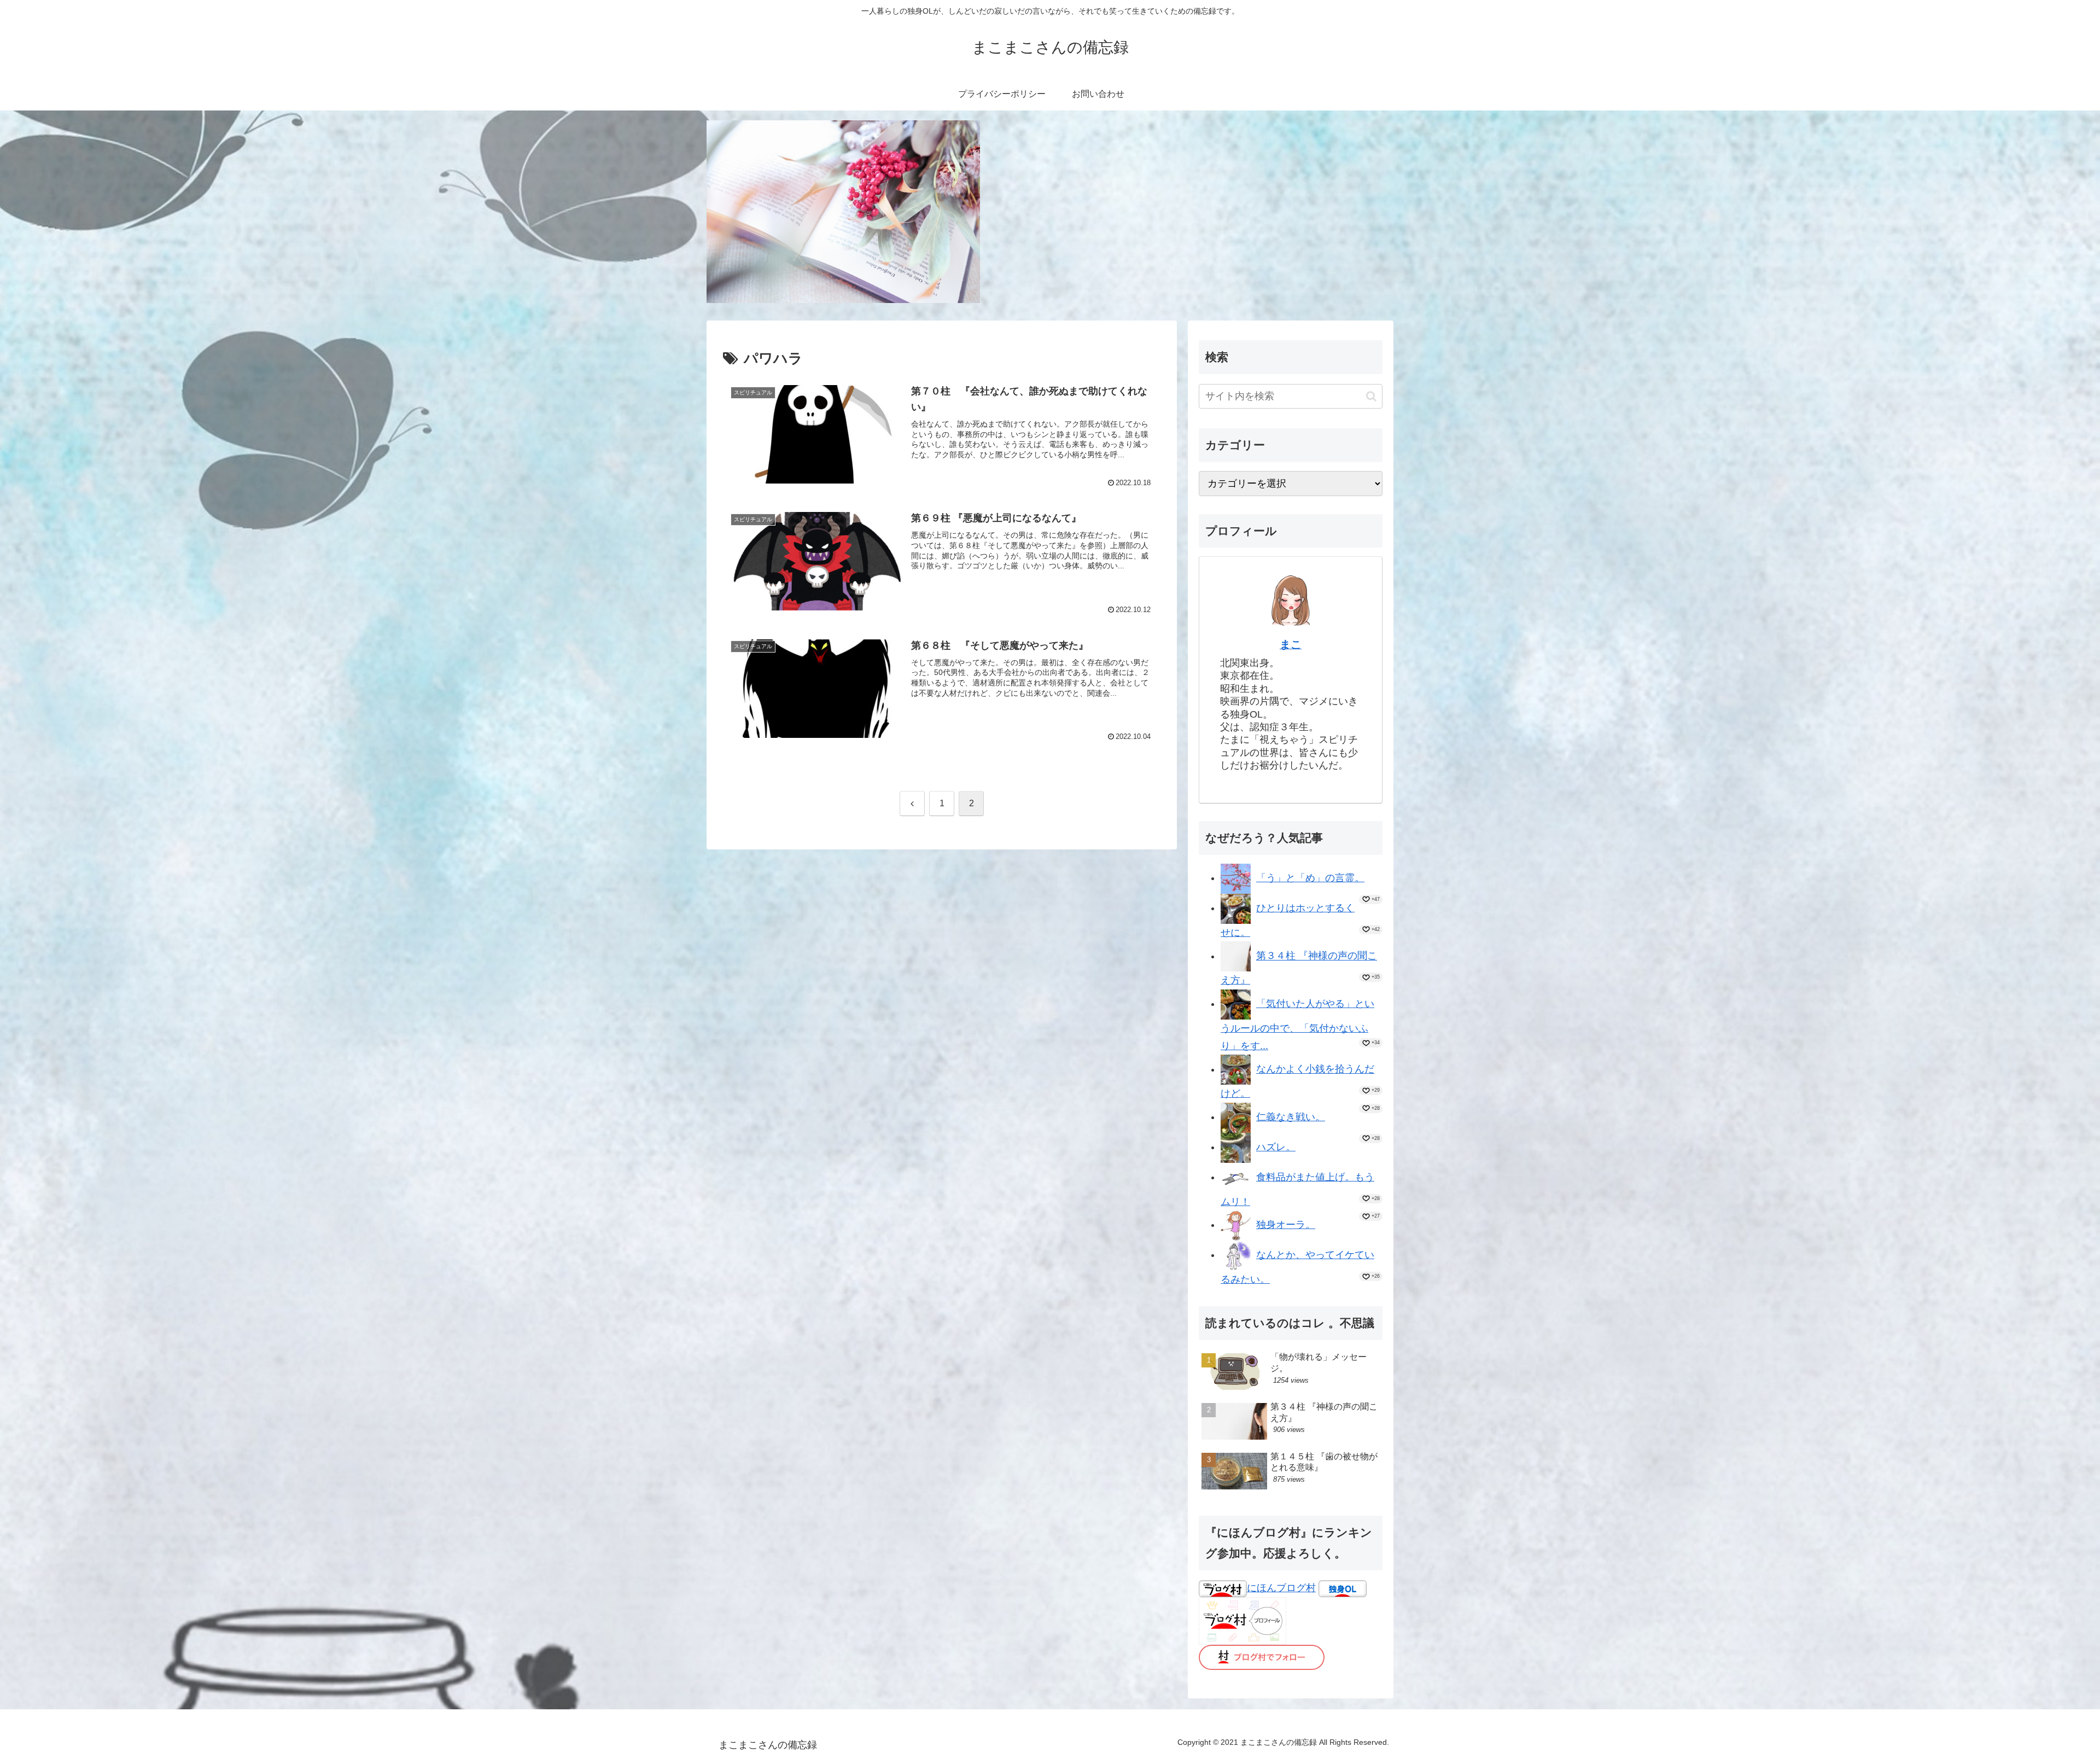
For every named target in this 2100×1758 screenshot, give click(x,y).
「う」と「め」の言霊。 (1310, 878)
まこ (1291, 644)
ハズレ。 (1276, 1147)
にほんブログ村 (1281, 1588)
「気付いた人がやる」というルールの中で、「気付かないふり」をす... (1297, 1025)
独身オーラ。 (1286, 1225)
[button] (1371, 396)
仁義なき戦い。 (1291, 1117)
